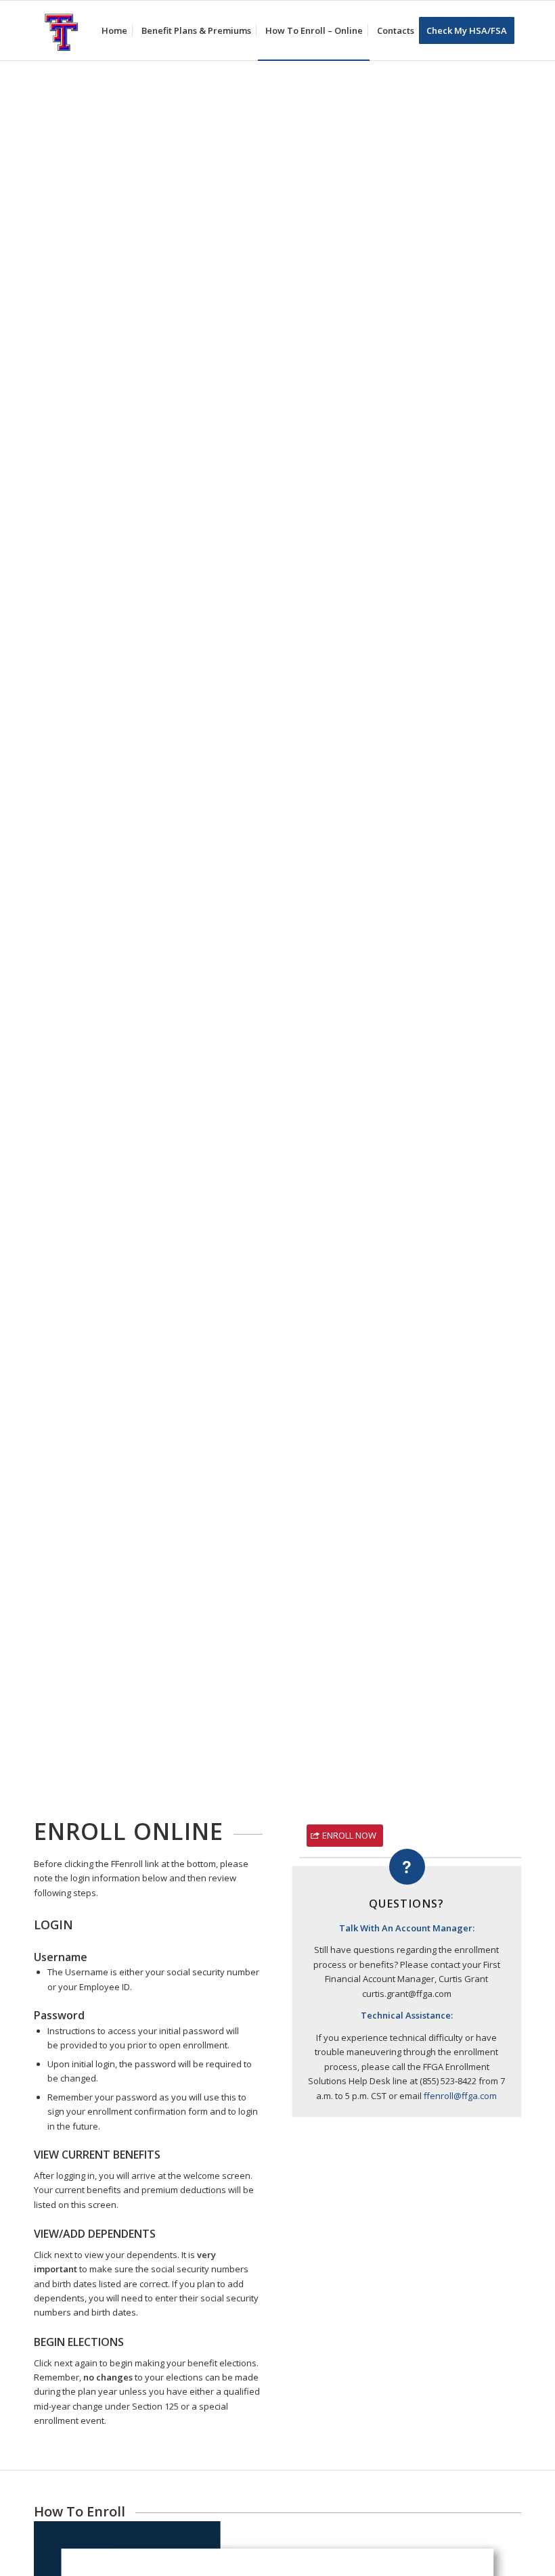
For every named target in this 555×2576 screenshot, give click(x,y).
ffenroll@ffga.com (460, 2096)
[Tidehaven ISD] (61, 30)
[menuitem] (114, 30)
